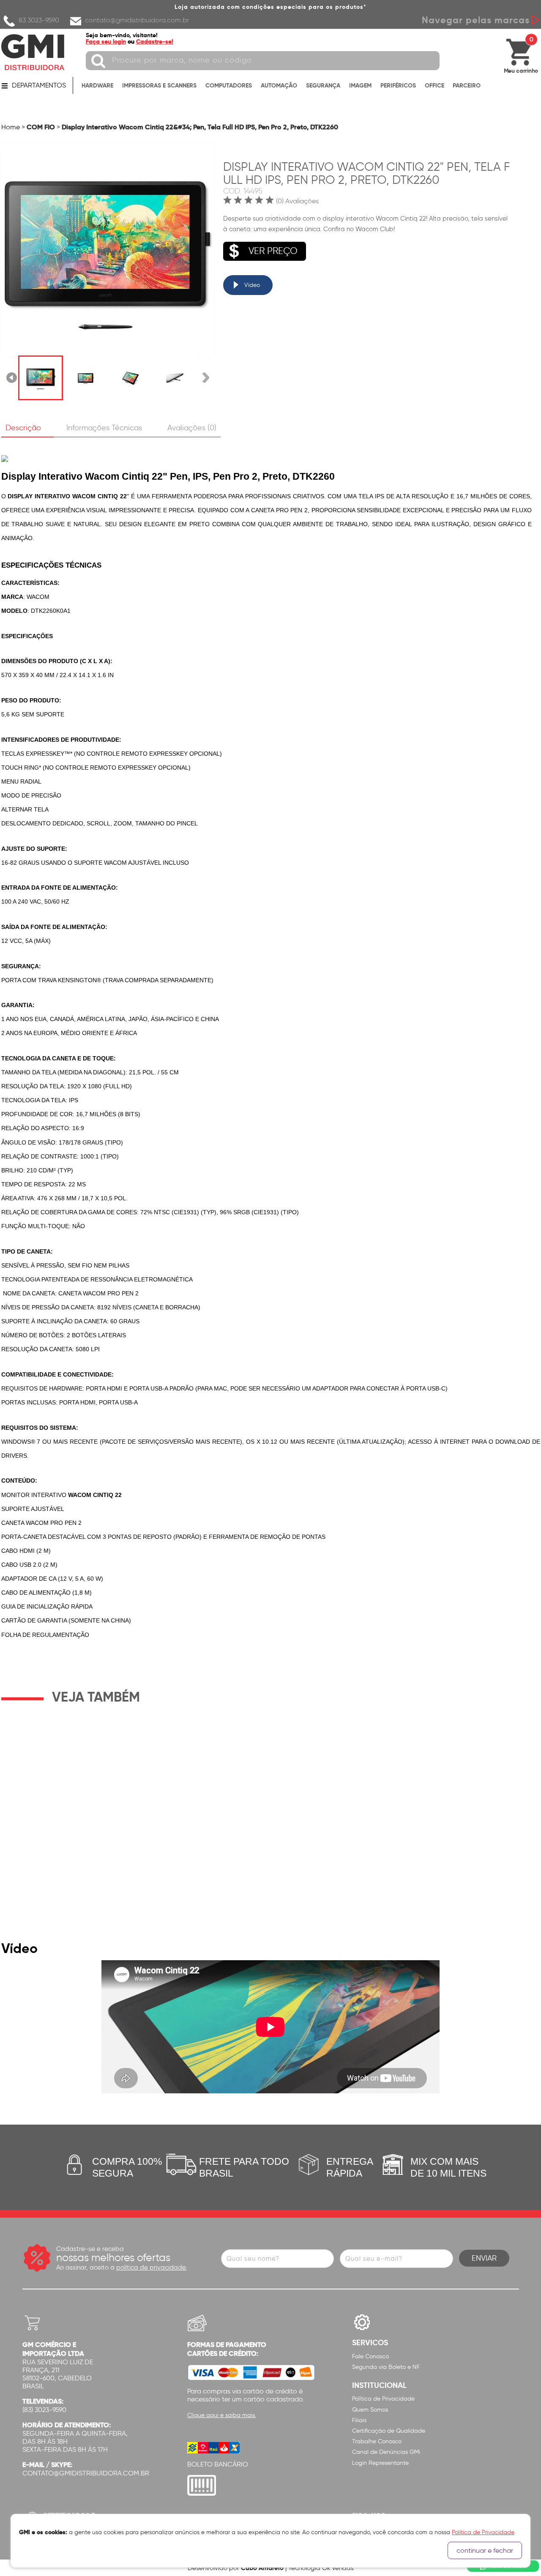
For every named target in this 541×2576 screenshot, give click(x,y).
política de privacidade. (152, 2267)
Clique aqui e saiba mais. (222, 2415)
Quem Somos (370, 2410)
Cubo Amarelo (262, 2568)
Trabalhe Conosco (377, 2441)
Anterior (12, 378)
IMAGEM (360, 85)
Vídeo (252, 285)
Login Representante (380, 2463)
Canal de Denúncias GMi (386, 2452)
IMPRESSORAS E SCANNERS (159, 85)
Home (11, 127)
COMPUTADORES (229, 85)
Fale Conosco (370, 2356)
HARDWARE (97, 85)
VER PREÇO (273, 251)
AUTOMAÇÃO (279, 85)
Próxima (206, 378)
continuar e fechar (485, 2550)
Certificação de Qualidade (389, 2431)
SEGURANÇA (323, 85)
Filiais (359, 2420)
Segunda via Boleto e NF (386, 2367)
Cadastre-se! (155, 41)
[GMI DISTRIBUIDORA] (33, 52)
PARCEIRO (467, 85)
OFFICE (434, 85)
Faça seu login (106, 41)
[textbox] (263, 61)
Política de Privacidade (383, 2399)
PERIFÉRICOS (398, 85)
